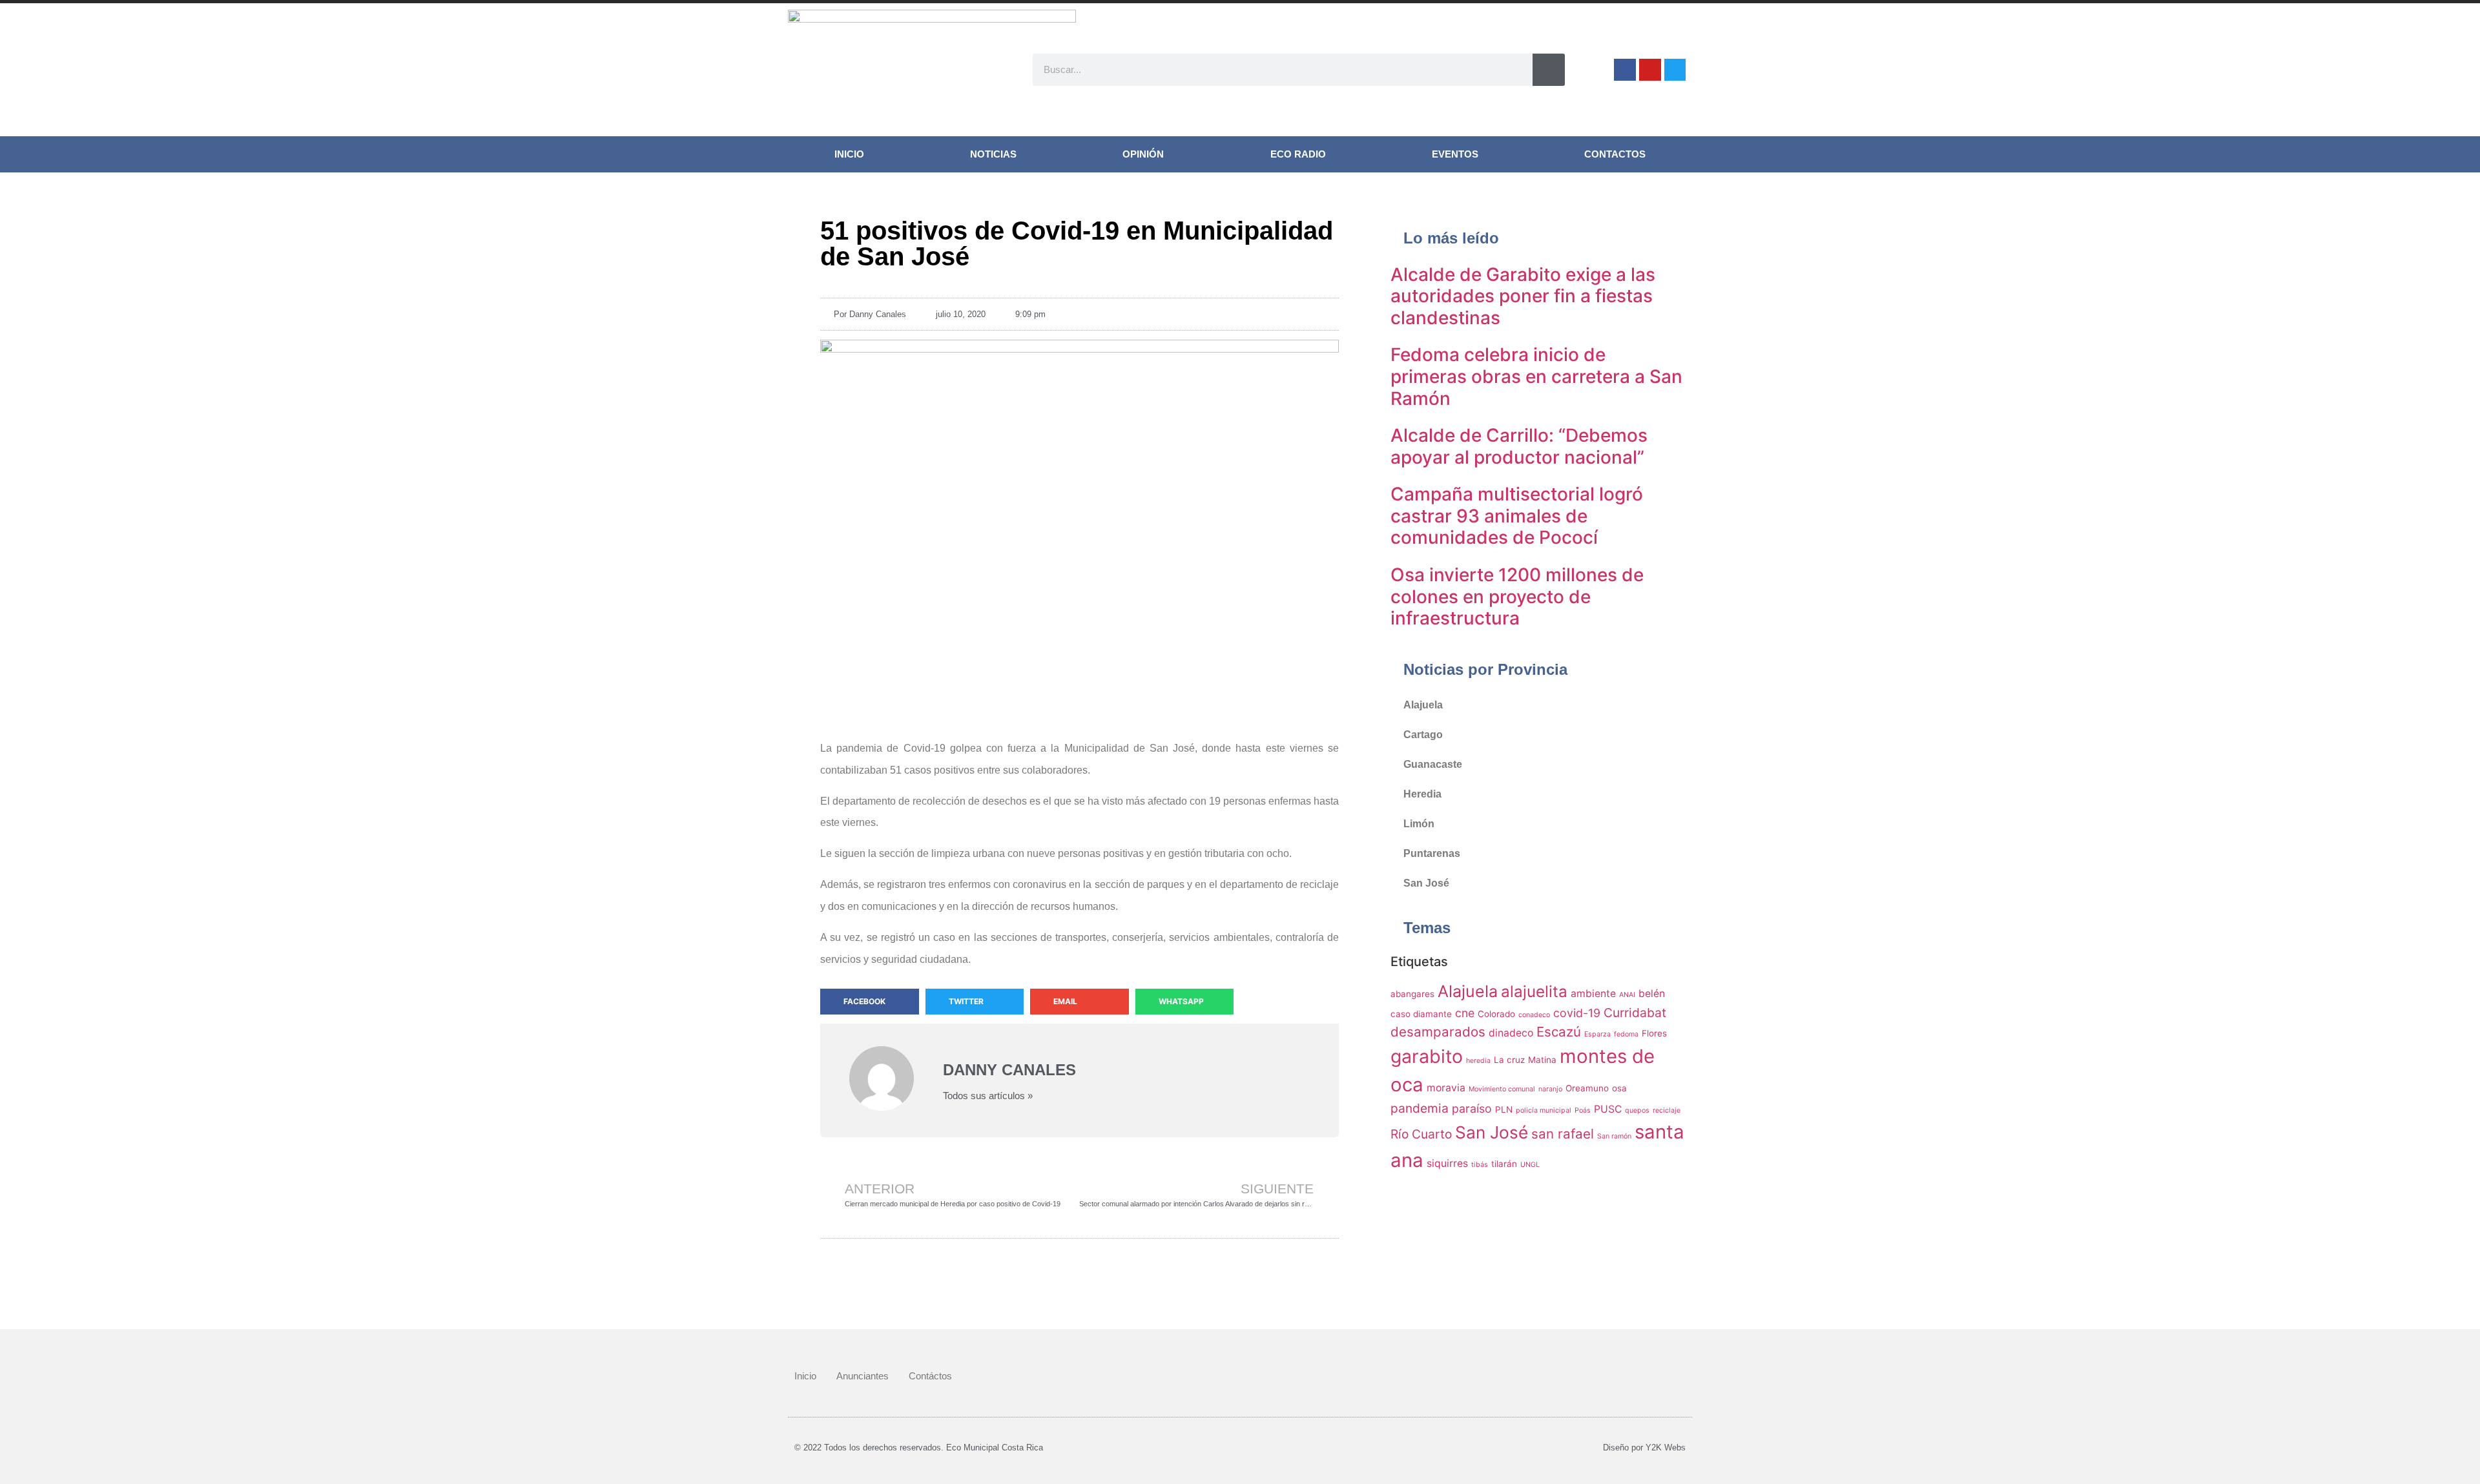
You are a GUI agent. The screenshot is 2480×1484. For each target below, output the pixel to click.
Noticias (993, 154)
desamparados (1438, 1032)
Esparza (1597, 1034)
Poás (1583, 1110)
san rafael (1563, 1134)
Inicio (849, 154)
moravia (1446, 1088)
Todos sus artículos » (988, 1096)
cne (1465, 1013)
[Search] (1549, 70)
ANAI (1627, 995)
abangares (1412, 994)
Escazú (1559, 1032)
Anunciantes (863, 1376)
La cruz (1509, 1060)
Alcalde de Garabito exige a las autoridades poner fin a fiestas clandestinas (1523, 296)
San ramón (1614, 1136)
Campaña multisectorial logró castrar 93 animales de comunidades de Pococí (1517, 516)
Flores (1654, 1033)
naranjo (1550, 1089)
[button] (870, 1002)
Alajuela (1423, 705)
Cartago (1423, 735)
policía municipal (1544, 1110)
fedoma (1626, 1034)
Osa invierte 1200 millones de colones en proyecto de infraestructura (1517, 596)
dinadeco (1511, 1033)
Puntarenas (1432, 853)
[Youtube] (1650, 70)
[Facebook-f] (1625, 70)
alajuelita (1534, 992)
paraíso (1472, 1108)
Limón (1419, 824)
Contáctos (930, 1376)
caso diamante (1421, 1014)
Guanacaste (1433, 764)
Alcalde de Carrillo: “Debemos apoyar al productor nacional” (1519, 446)
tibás (1480, 1165)
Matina (1542, 1060)
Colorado (1496, 1014)
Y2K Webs (1666, 1448)
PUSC (1608, 1109)
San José (1426, 883)
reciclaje (1667, 1110)
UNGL (1530, 1165)
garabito (1427, 1056)
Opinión (1143, 154)
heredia (1478, 1061)
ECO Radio (1298, 154)
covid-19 (1577, 1013)
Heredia (1422, 794)
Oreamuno (1587, 1088)
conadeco (1534, 1015)
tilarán (1504, 1164)
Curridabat (1635, 1013)
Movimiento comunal (1502, 1089)
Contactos (1615, 154)
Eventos (1455, 154)
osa (1619, 1088)
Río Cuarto (1421, 1134)
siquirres (1447, 1163)
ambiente (1593, 994)
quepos (1637, 1110)
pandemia (1420, 1108)
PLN (1504, 1109)
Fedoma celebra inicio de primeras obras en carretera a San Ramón (1536, 376)
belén (1652, 994)
